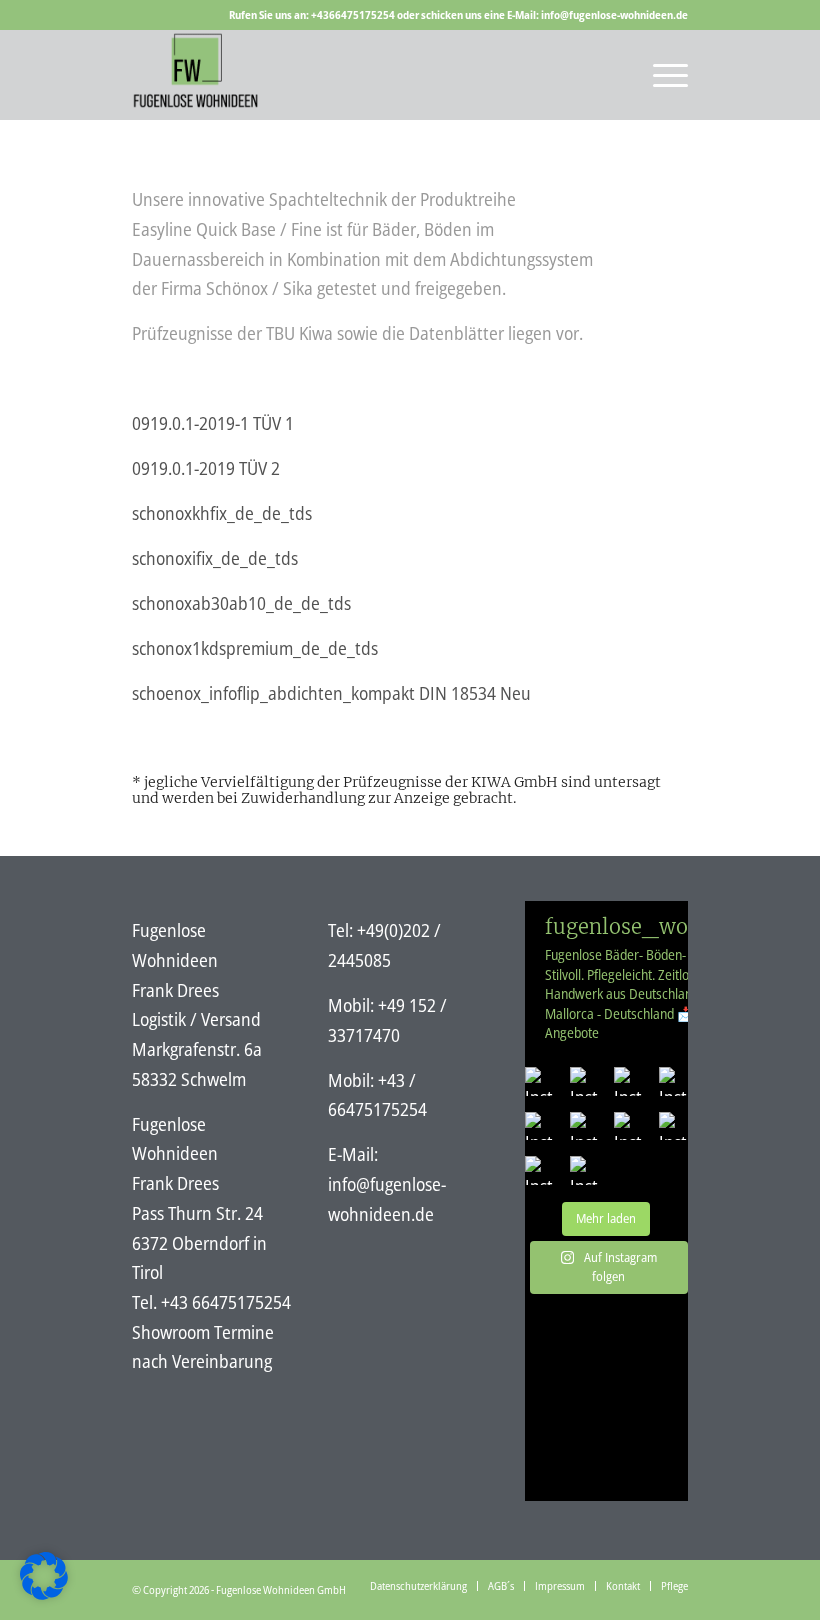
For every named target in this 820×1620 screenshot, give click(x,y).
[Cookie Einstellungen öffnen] (44, 1593)
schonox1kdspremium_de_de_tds (255, 648)
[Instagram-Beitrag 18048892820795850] (673, 1081)
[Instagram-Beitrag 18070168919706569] (584, 1170)
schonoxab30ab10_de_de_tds (241, 603)
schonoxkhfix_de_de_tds (222, 513)
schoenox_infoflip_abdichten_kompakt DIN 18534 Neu (331, 693)
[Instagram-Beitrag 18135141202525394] (539, 1170)
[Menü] (660, 75)
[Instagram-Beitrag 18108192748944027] (628, 1126)
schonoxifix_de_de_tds (215, 558)
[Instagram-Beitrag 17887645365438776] (539, 1081)
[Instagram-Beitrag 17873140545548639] (673, 1126)
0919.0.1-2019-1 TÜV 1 (213, 423)
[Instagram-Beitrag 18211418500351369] (584, 1081)
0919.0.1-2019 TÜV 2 (206, 468)
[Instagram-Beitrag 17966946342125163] (584, 1126)
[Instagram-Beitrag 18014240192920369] (628, 1081)
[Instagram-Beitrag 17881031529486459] (539, 1126)
